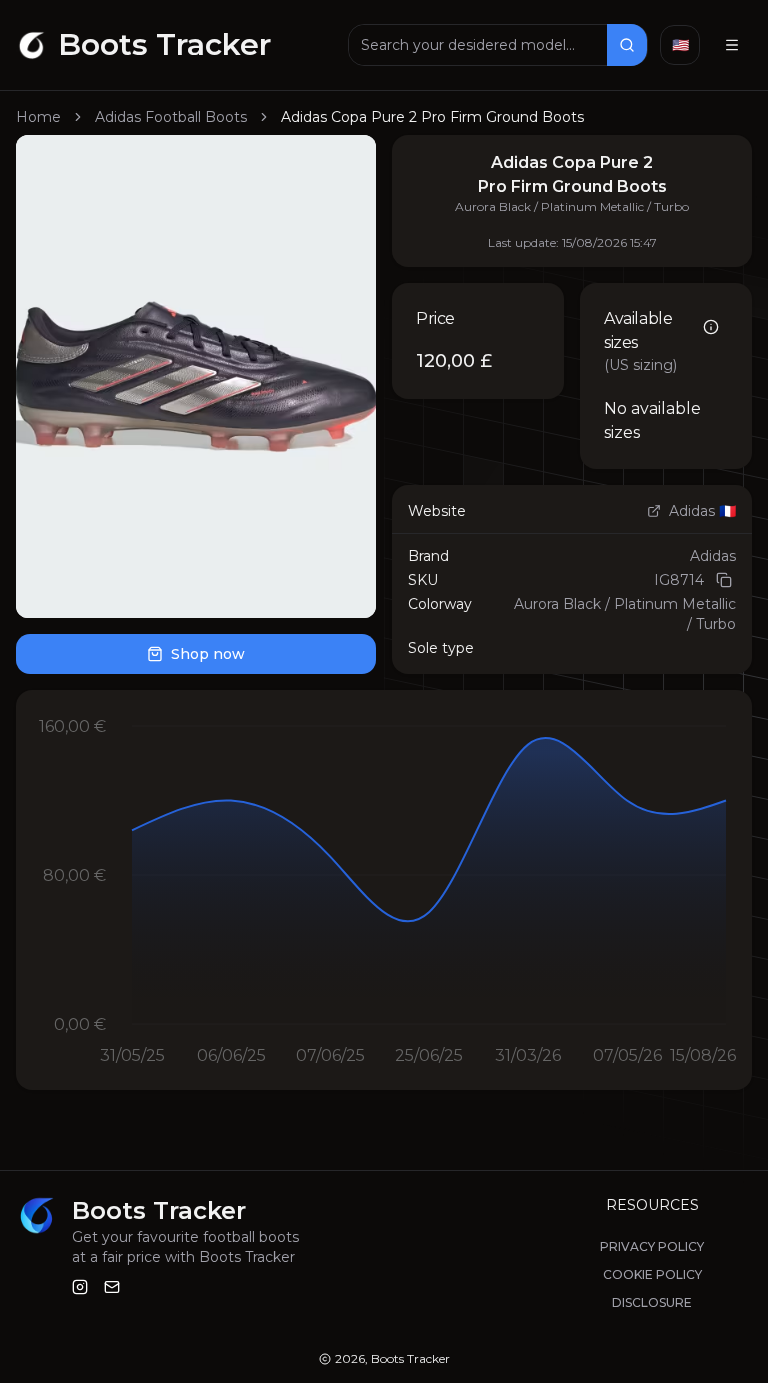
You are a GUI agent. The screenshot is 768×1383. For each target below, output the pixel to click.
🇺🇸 (680, 45)
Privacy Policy (652, 1246)
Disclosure (652, 1302)
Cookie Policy (652, 1274)
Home (38, 117)
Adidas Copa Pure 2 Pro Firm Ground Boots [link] (432, 117)
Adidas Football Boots (171, 117)
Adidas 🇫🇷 (702, 511)
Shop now (208, 654)
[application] (384, 890)
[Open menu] (732, 45)
